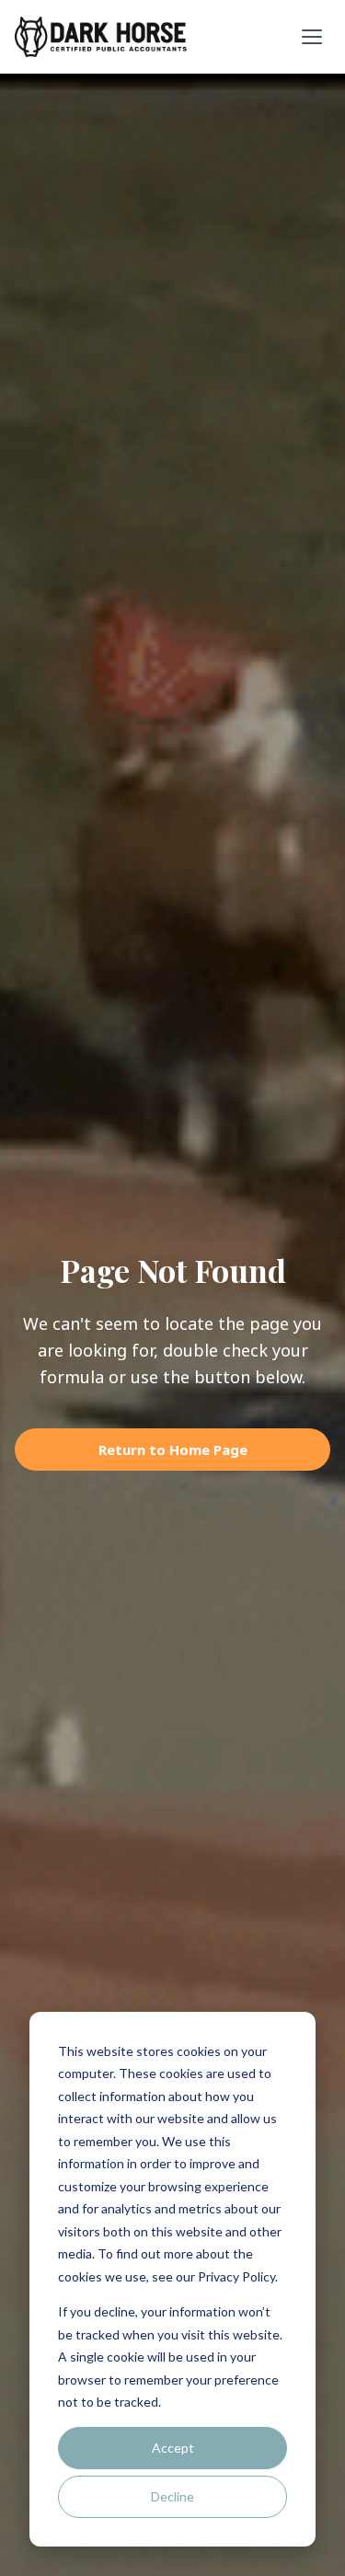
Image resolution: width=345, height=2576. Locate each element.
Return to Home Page (173, 1450)
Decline (172, 2496)
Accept (173, 2448)
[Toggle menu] (312, 37)
